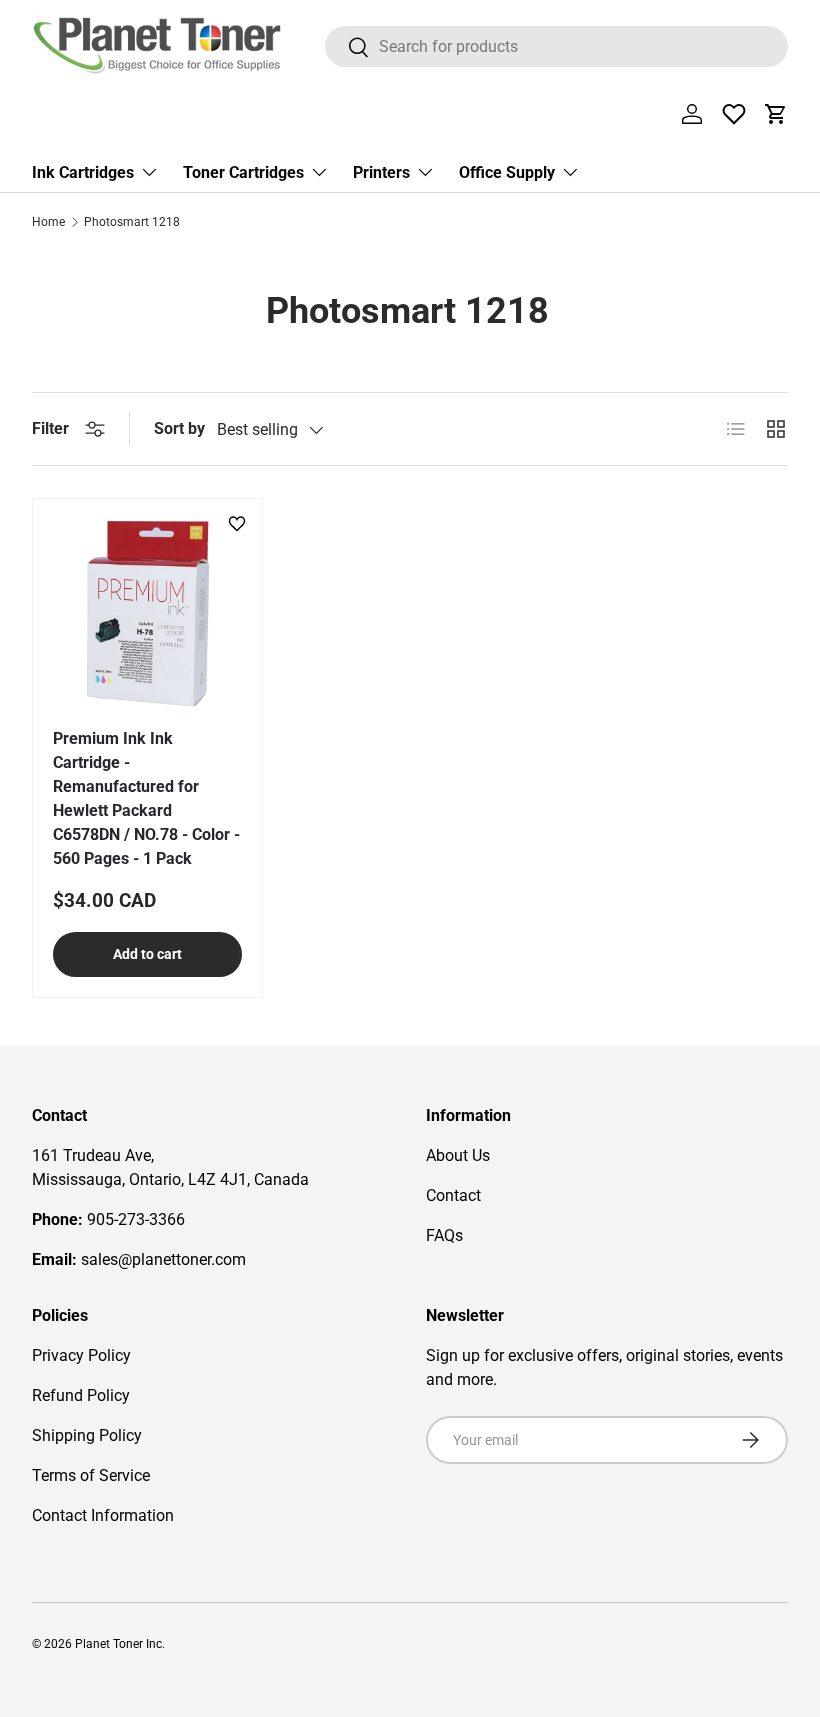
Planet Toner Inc (118, 1644)
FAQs (444, 1235)
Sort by (179, 428)
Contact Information (103, 1515)
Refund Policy (81, 1395)
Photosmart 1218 (132, 222)
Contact (453, 1195)
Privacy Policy (81, 1355)
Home (48, 222)
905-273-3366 (136, 1219)
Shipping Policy (87, 1435)
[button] (776, 114)
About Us (458, 1155)
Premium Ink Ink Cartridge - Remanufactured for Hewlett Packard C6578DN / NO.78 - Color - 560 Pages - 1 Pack (146, 798)
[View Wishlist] (734, 114)
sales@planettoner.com (163, 1259)
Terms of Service (91, 1475)
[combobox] (556, 46)
